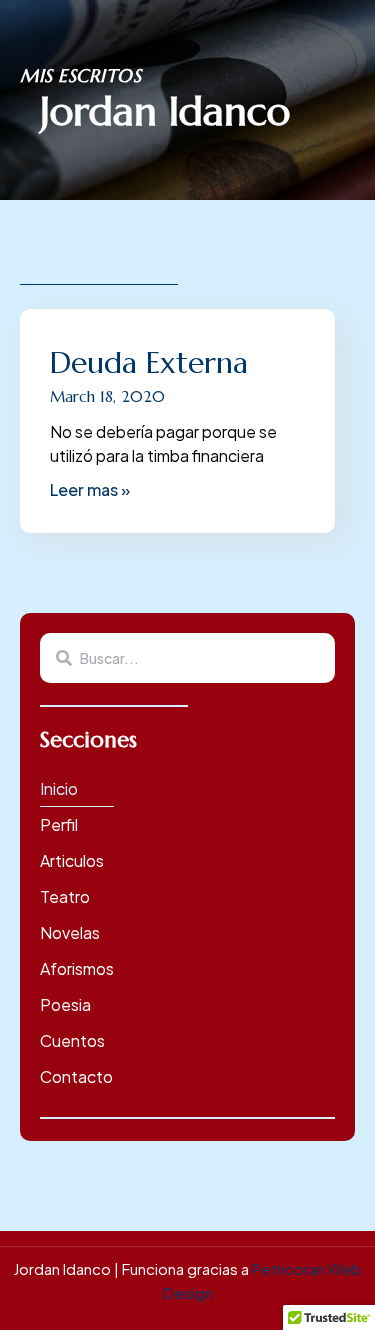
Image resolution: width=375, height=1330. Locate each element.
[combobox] (187, 658)
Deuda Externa (149, 362)
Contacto (76, 1076)
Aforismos (77, 968)
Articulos (72, 860)
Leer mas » (90, 489)
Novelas (70, 932)
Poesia (65, 1004)
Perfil (59, 824)
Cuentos (72, 1040)
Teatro (65, 896)
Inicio (59, 788)
